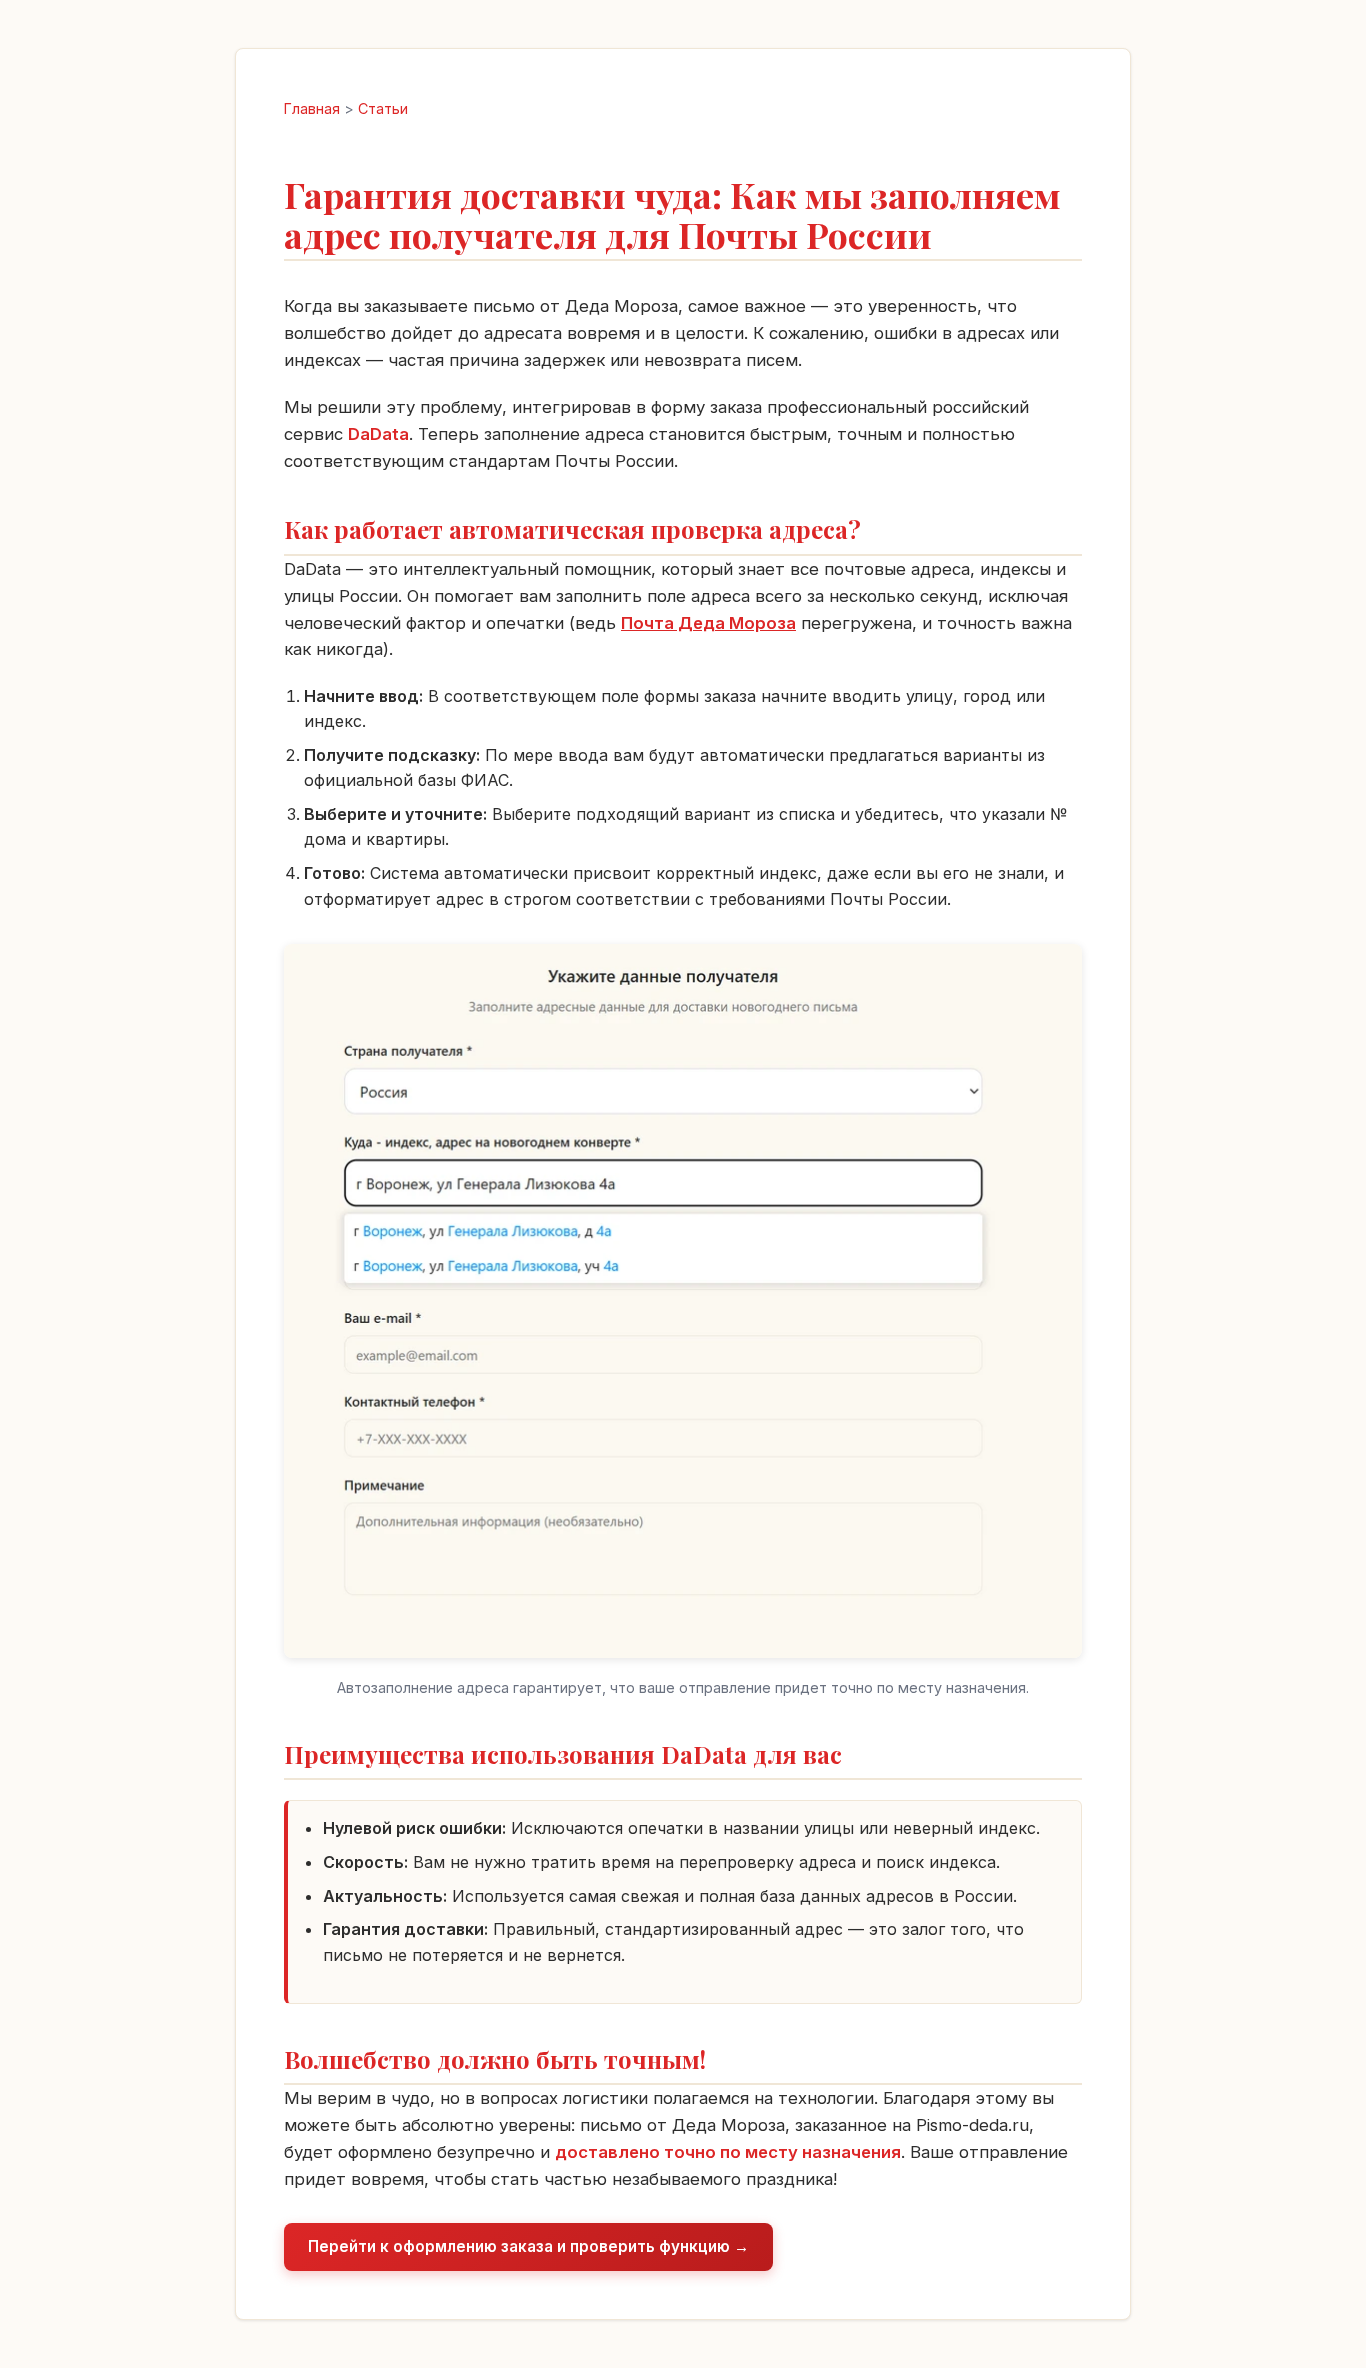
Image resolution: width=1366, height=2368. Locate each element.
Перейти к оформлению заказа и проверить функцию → (528, 2246)
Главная (312, 108)
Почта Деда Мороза (708, 623)
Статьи (383, 108)
